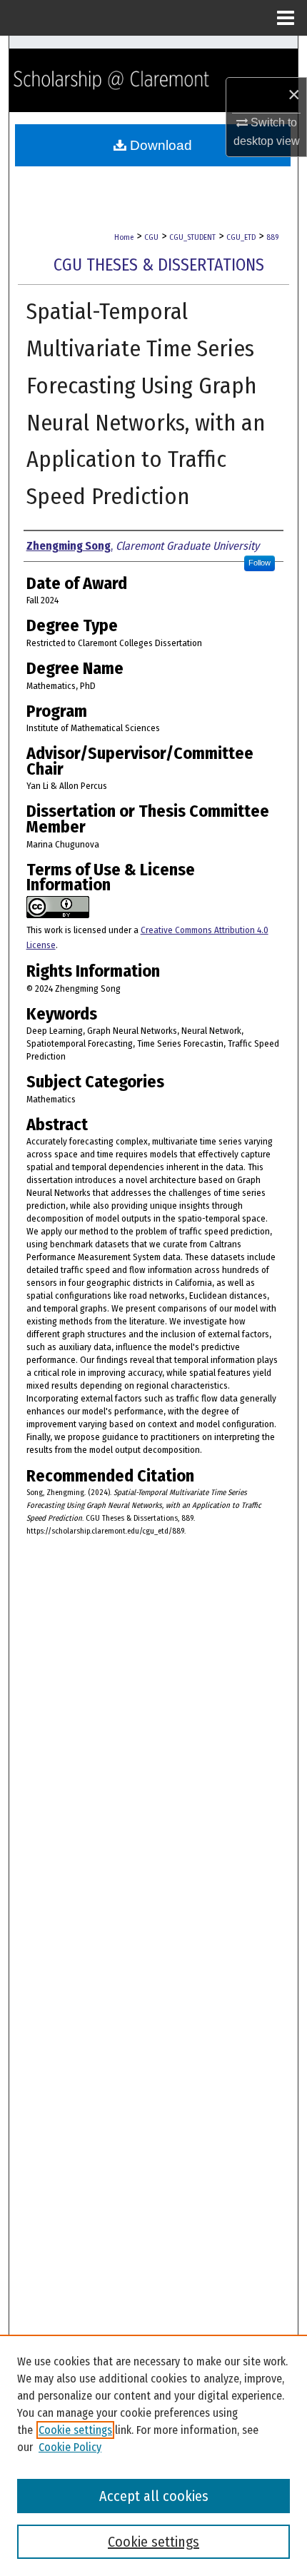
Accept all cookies (154, 2496)
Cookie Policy (70, 2447)
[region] (153, 2455)
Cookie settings (75, 2430)
